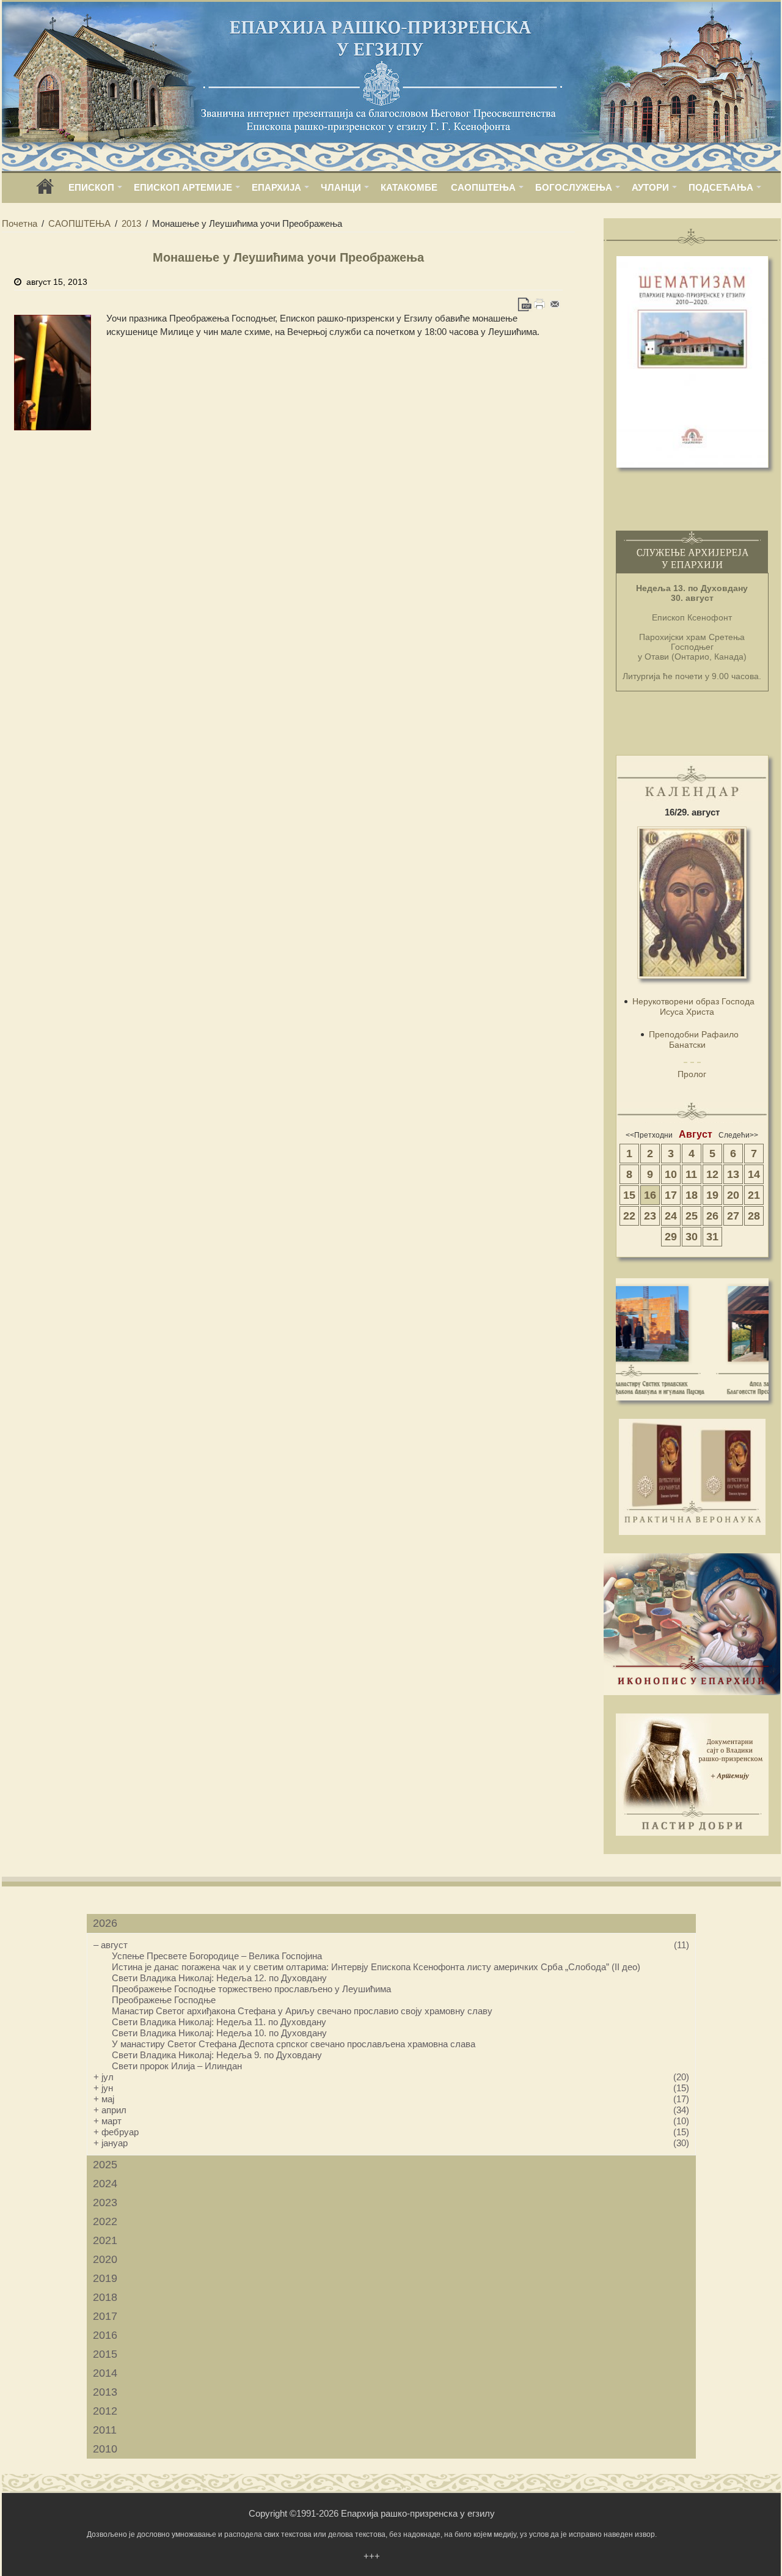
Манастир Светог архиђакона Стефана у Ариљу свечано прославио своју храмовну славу (302, 2011)
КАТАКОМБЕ (409, 187)
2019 (105, 2278)
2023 (105, 2202)
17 (671, 1195)
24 (671, 1216)
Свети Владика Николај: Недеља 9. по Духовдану (217, 2055)
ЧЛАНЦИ (341, 187)
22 (629, 1216)
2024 (105, 2184)
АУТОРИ (650, 187)
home (45, 190)
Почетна (20, 223)
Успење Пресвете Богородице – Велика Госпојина (217, 1956)
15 (629, 1195)
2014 (105, 2373)
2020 (105, 2259)
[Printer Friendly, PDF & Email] (540, 304)
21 (754, 1195)
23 (650, 1216)
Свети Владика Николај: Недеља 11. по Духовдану (219, 2022)
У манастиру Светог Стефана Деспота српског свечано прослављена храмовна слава (294, 2044)
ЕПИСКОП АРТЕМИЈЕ (183, 187)
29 (671, 1237)
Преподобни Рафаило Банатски (694, 1040)
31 (712, 1237)
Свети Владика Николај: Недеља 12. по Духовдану (219, 1978)
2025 (105, 2165)
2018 (105, 2297)
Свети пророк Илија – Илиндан (177, 2066)
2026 (105, 1923)
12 (712, 1174)
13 (733, 1174)
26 (712, 1216)
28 (754, 1216)
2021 (105, 2240)
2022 (105, 2221)
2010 (105, 2449)
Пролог (692, 1074)
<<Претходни (649, 1135)
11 (691, 1174)
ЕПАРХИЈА (276, 187)
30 (692, 1237)
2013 (131, 223)
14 (754, 1174)
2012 (105, 2411)
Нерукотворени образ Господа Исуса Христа (693, 1006)
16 (650, 1195)
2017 (105, 2316)
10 (671, 1174)
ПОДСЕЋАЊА (721, 187)
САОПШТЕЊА (483, 187)
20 (733, 1195)
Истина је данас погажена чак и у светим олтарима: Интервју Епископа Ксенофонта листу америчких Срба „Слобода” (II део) (376, 1967)
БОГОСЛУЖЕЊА (574, 187)
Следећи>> (738, 1135)
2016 (105, 2335)
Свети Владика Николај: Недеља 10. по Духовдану (219, 2033)
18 (692, 1195)
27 (733, 1216)
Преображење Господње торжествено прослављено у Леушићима (251, 1989)
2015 (105, 2354)
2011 (105, 2430)
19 (712, 1195)
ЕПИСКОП (91, 187)
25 (692, 1216)
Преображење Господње (164, 2000)
